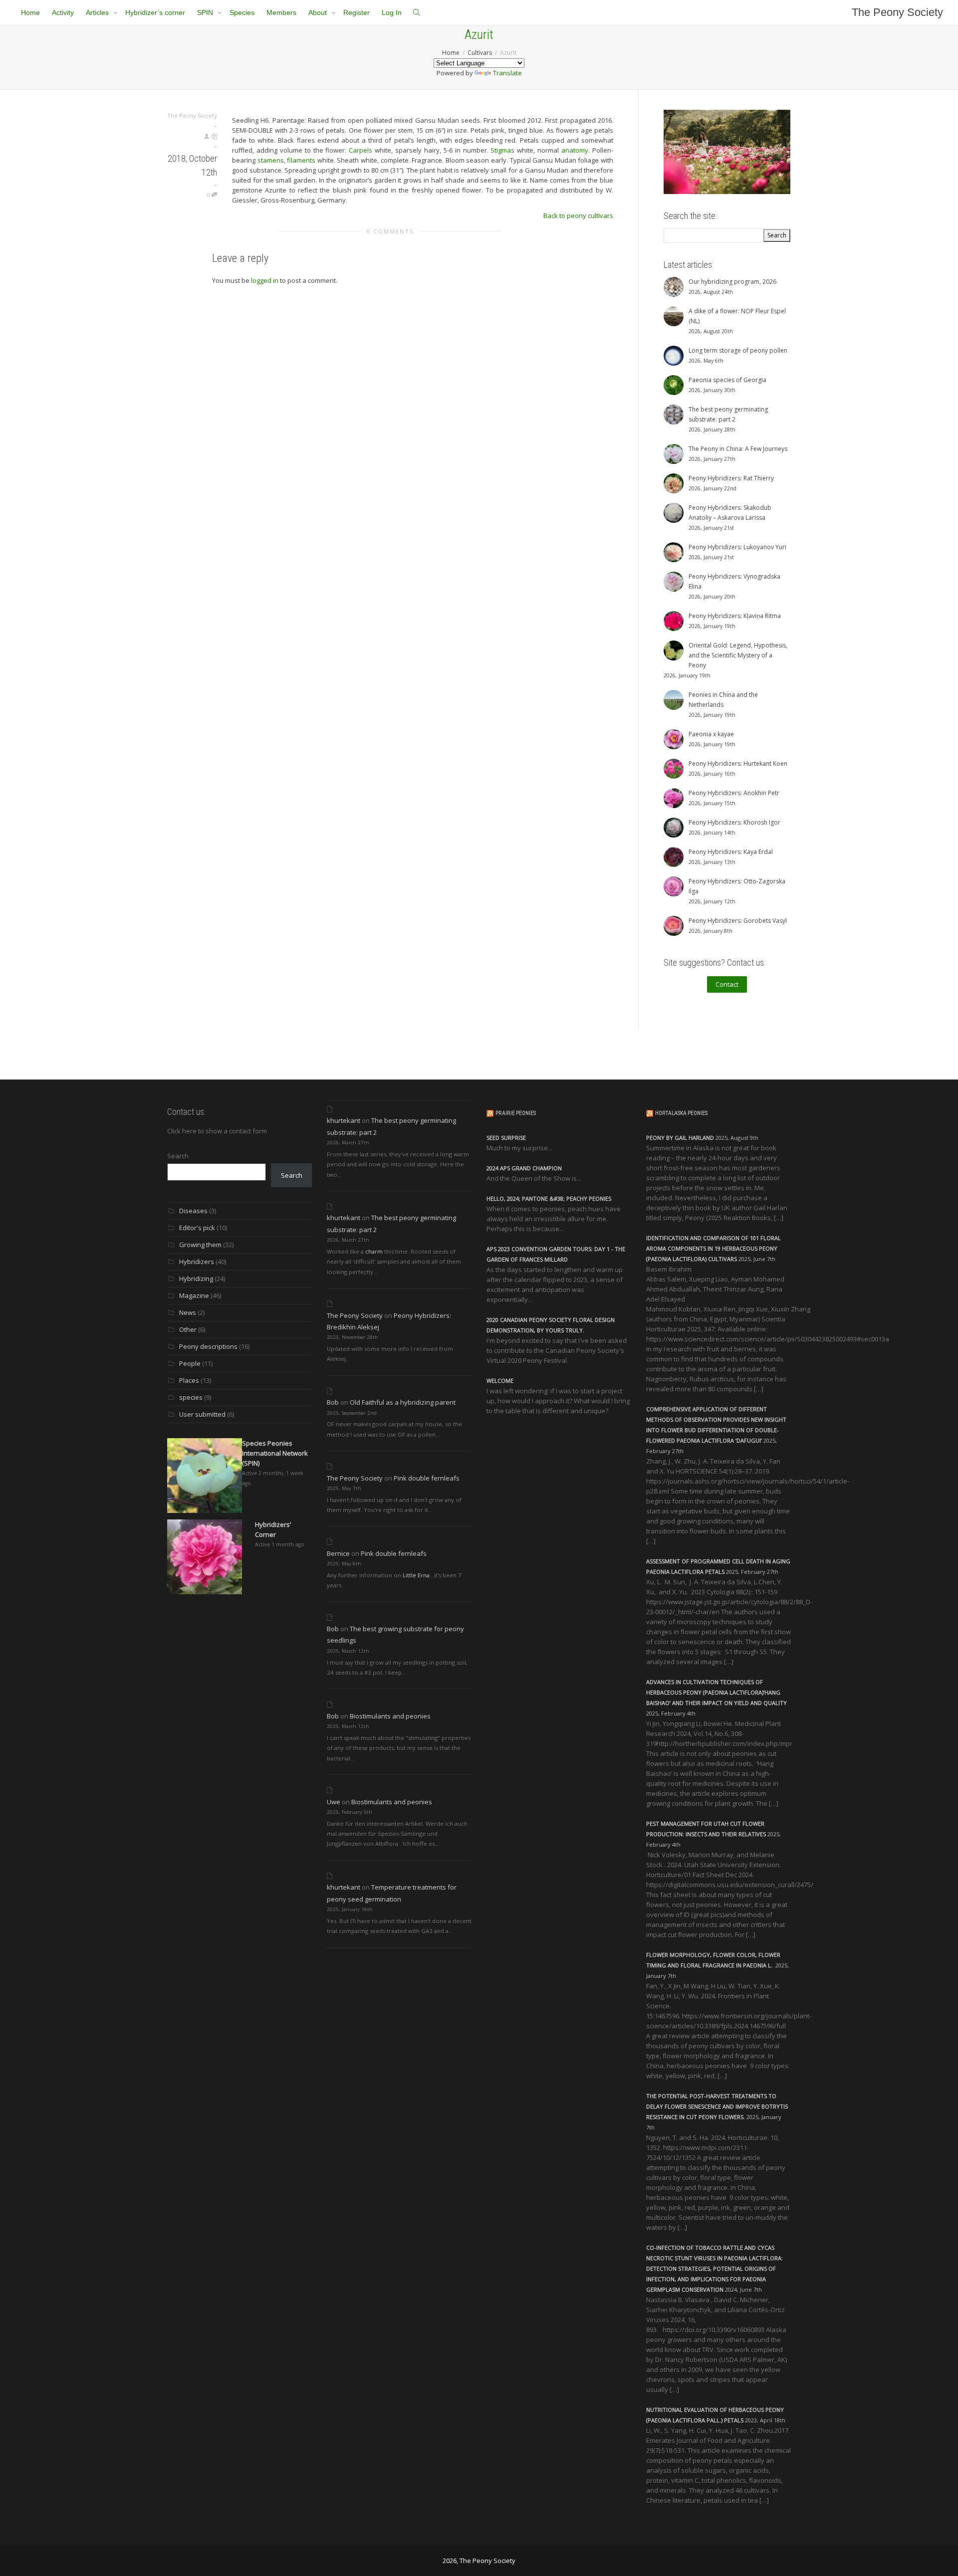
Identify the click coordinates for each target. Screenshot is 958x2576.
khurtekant (344, 1120)
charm (374, 1251)
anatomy (575, 150)
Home (30, 12)
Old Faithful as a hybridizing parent (403, 1402)
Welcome (500, 1381)
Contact (727, 984)
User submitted (202, 1414)
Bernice (338, 1553)
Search (178, 1156)
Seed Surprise (506, 1138)
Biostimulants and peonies (390, 1716)
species (191, 1397)
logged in (265, 280)
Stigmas (502, 150)
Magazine (194, 1295)
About (319, 12)
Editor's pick (197, 1228)
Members (281, 12)
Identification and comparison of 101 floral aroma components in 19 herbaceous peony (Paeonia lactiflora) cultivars (714, 1248)
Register (357, 12)
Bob (333, 1402)
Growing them (200, 1245)
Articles (98, 12)
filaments (301, 160)
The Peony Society (897, 12)
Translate (507, 73)
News (188, 1312)
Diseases (193, 1211)
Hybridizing (196, 1279)
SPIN (206, 12)
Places (189, 1380)
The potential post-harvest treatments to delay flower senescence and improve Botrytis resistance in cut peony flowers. (717, 2106)
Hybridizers (197, 1262)
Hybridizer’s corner (155, 12)
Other (188, 1329)
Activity (63, 12)
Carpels (360, 150)
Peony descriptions (208, 1346)
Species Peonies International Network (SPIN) (275, 1453)
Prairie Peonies (516, 1113)
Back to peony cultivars (578, 215)
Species (242, 12)
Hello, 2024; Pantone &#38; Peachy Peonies (549, 1198)
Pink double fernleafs (427, 1478)
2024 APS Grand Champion (524, 1168)
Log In (392, 12)
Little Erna (416, 1575)
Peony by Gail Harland (680, 1138)
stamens (271, 160)
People (190, 1363)
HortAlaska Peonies (681, 1113)
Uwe (334, 1802)
